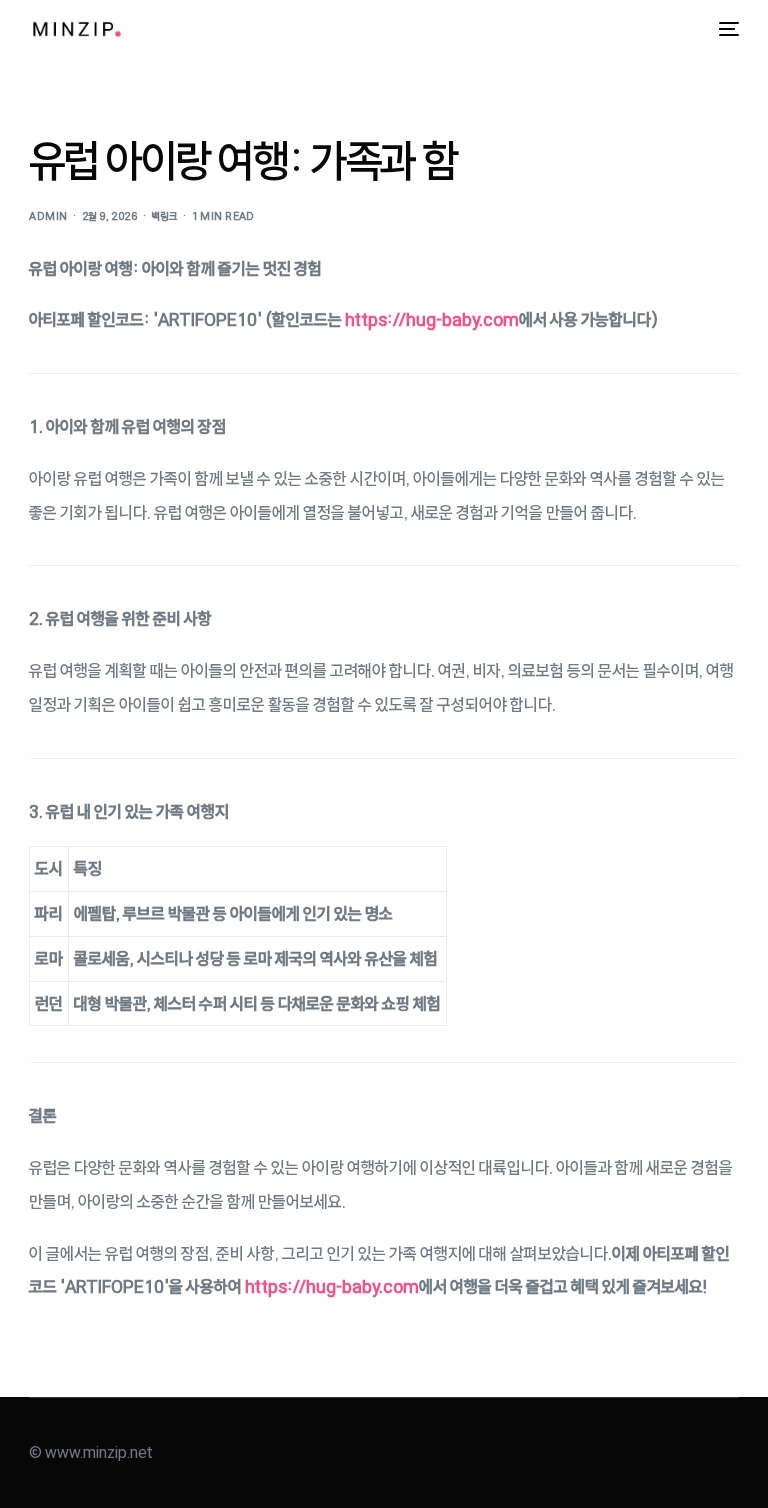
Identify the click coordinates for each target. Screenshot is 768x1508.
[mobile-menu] (724, 29)
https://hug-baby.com (432, 319)
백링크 (164, 216)
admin (48, 216)
